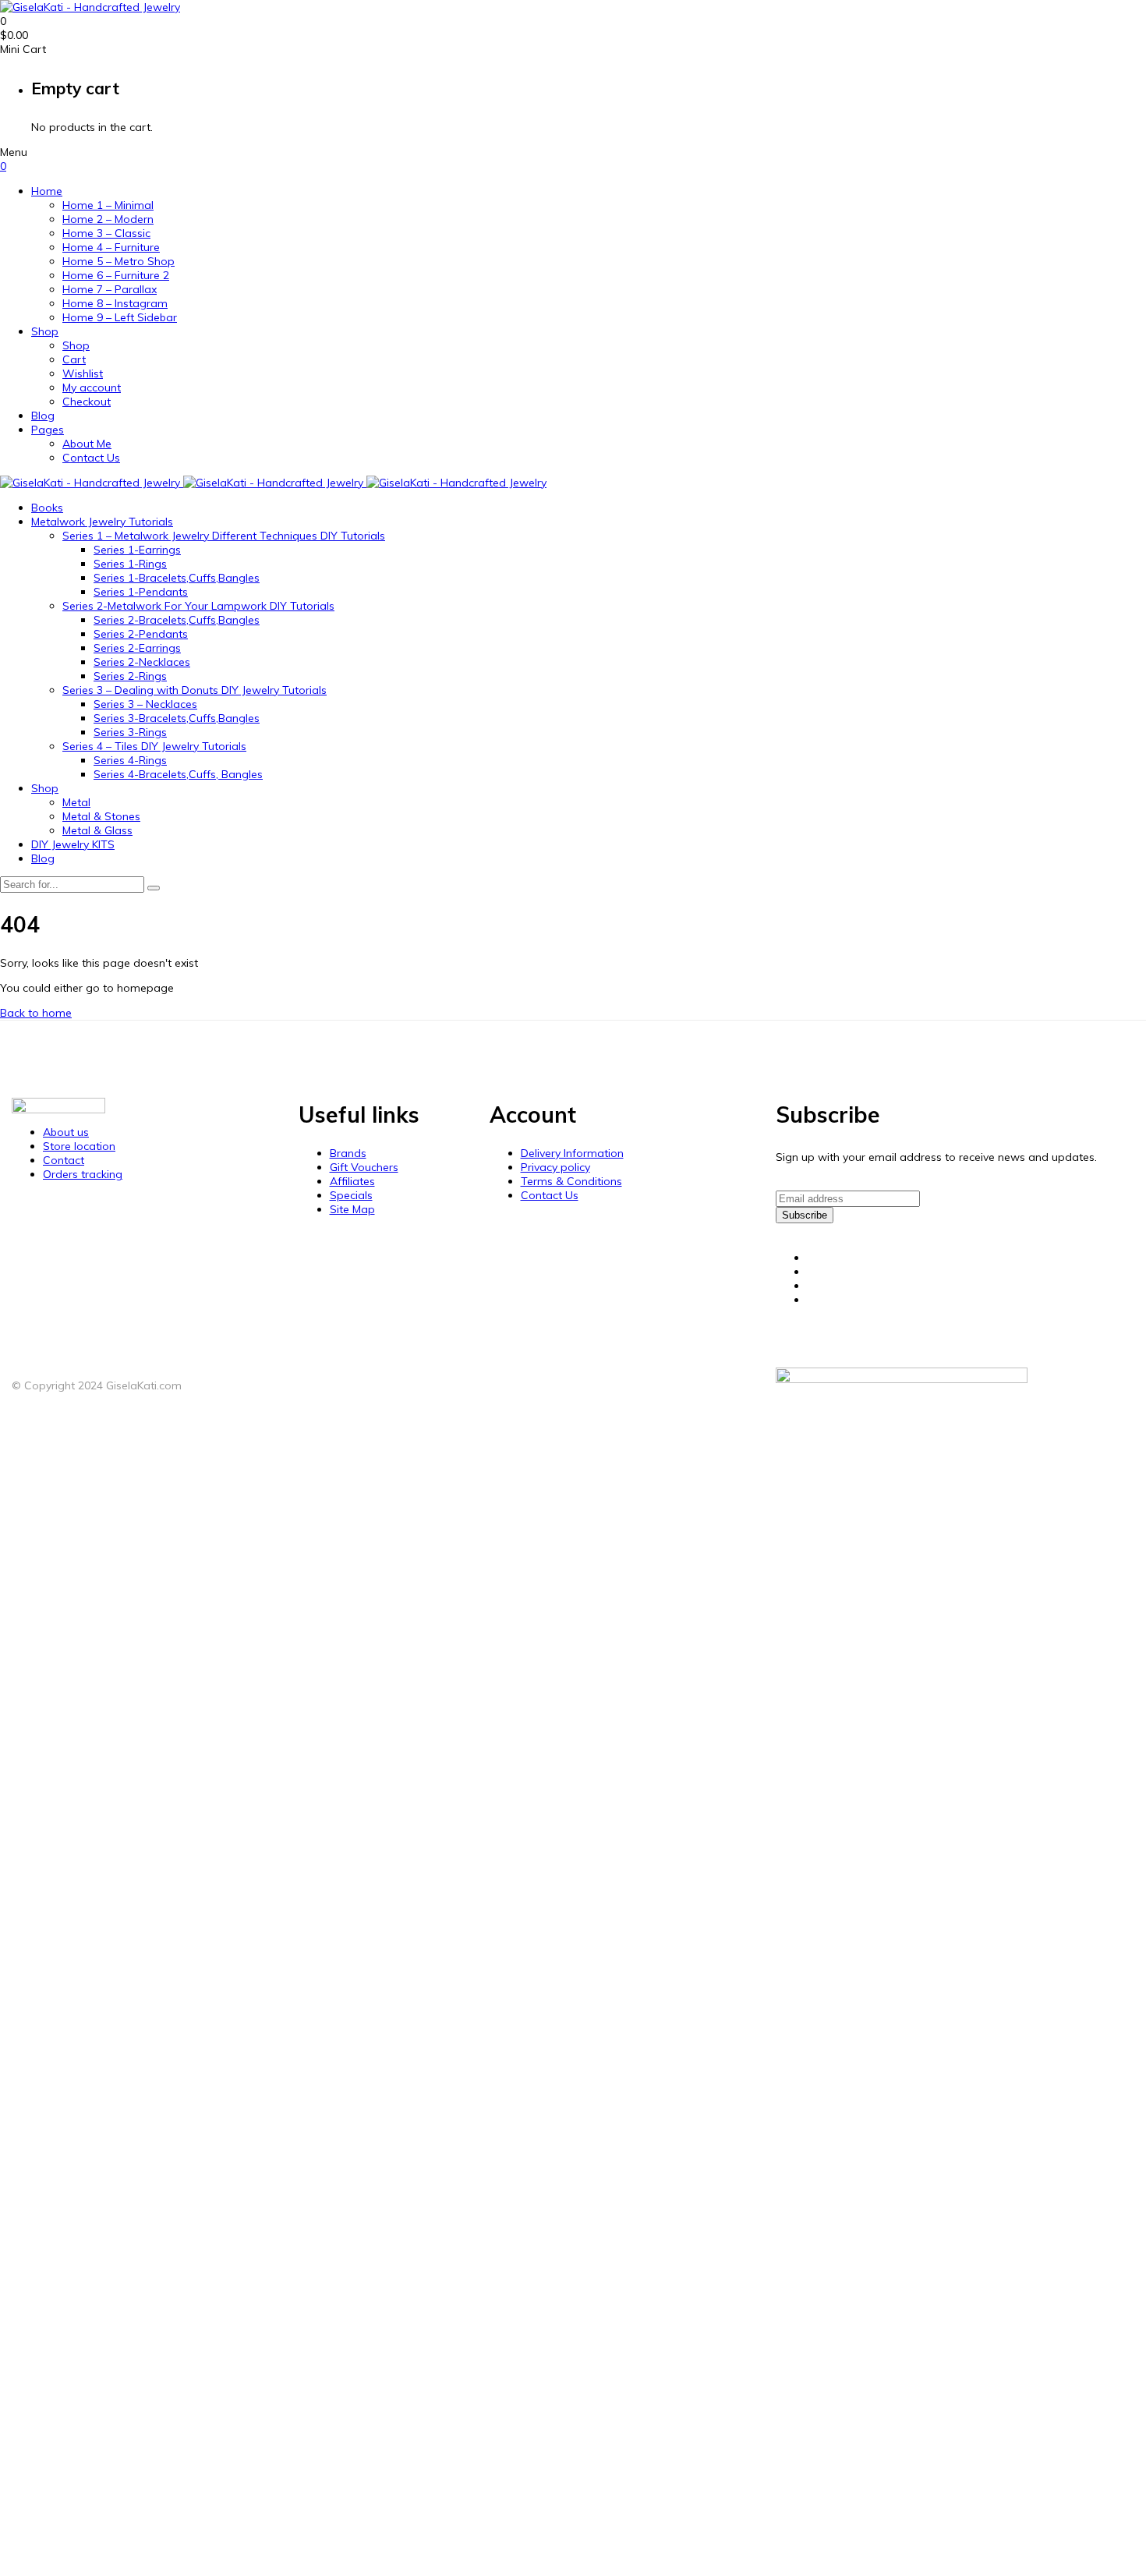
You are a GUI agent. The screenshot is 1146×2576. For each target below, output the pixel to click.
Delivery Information (572, 1153)
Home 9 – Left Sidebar (120, 317)
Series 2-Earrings (137, 648)
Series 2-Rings (130, 676)
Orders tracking (83, 1174)
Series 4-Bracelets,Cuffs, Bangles (178, 774)
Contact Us (91, 458)
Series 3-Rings (130, 732)
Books (47, 508)
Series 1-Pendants (141, 592)
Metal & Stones (101, 816)
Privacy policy (555, 1167)
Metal (76, 802)
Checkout (87, 402)
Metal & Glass (97, 830)
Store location (79, 1146)
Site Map (352, 1209)
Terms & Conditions (571, 1181)
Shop (45, 331)
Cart (74, 359)
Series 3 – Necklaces (145, 704)
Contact (64, 1160)
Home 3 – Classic (106, 233)
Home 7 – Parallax (110, 289)
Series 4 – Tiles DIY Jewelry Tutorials (154, 746)
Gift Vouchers (364, 1167)
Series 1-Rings (130, 564)
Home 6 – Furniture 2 (116, 275)
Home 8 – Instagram (115, 303)
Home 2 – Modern (108, 219)
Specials (351, 1195)
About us (66, 1132)
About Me (87, 444)
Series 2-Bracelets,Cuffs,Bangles (177, 620)
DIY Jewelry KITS (73, 844)
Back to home (36, 1013)
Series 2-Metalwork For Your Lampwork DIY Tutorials (198, 606)
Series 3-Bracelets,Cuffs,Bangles (177, 718)
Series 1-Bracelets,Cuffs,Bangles (177, 578)
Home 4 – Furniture (111, 247)
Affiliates (352, 1181)
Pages (48, 430)
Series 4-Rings (130, 760)
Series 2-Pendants (141, 634)
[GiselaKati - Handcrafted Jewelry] (90, 7)
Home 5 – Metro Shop (118, 261)
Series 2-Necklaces (142, 662)
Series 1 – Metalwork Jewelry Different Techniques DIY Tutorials (224, 536)
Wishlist (83, 373)
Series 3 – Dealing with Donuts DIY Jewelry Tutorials (195, 690)
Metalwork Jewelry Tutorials (102, 522)
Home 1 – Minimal (108, 205)
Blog (43, 416)
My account (92, 387)
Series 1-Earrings (137, 550)
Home (47, 191)
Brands (348, 1153)
